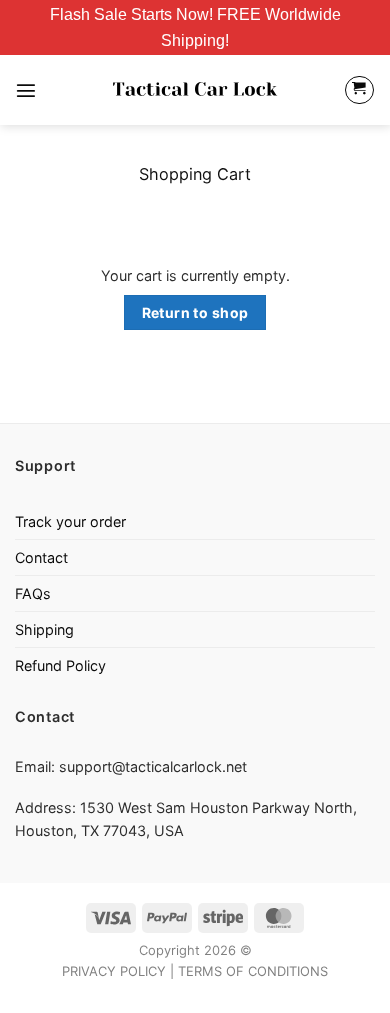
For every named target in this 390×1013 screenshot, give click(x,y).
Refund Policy (60, 665)
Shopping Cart (195, 174)
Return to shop (195, 312)
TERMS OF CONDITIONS (253, 971)
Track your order (70, 521)
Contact (41, 557)
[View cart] (359, 90)
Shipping (44, 629)
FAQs (33, 593)
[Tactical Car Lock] (195, 90)
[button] (26, 90)
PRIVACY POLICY (114, 971)
